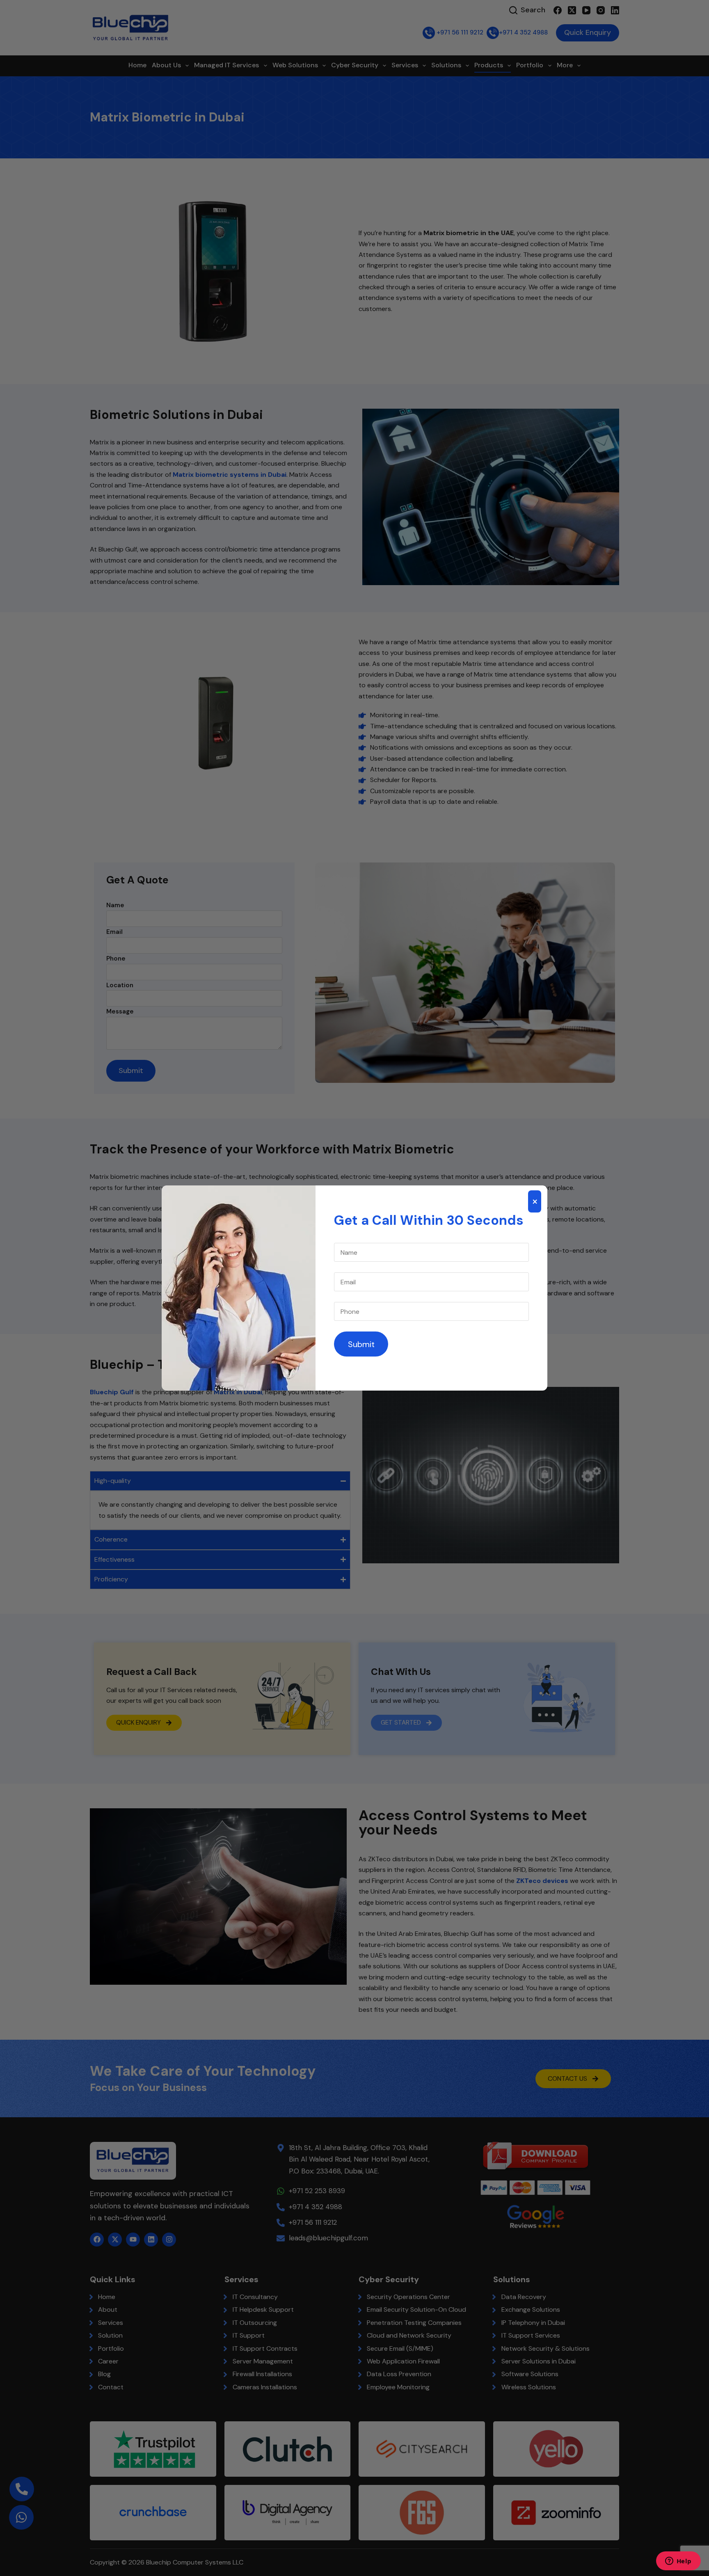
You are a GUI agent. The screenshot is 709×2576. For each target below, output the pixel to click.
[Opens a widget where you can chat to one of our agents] (678, 2562)
